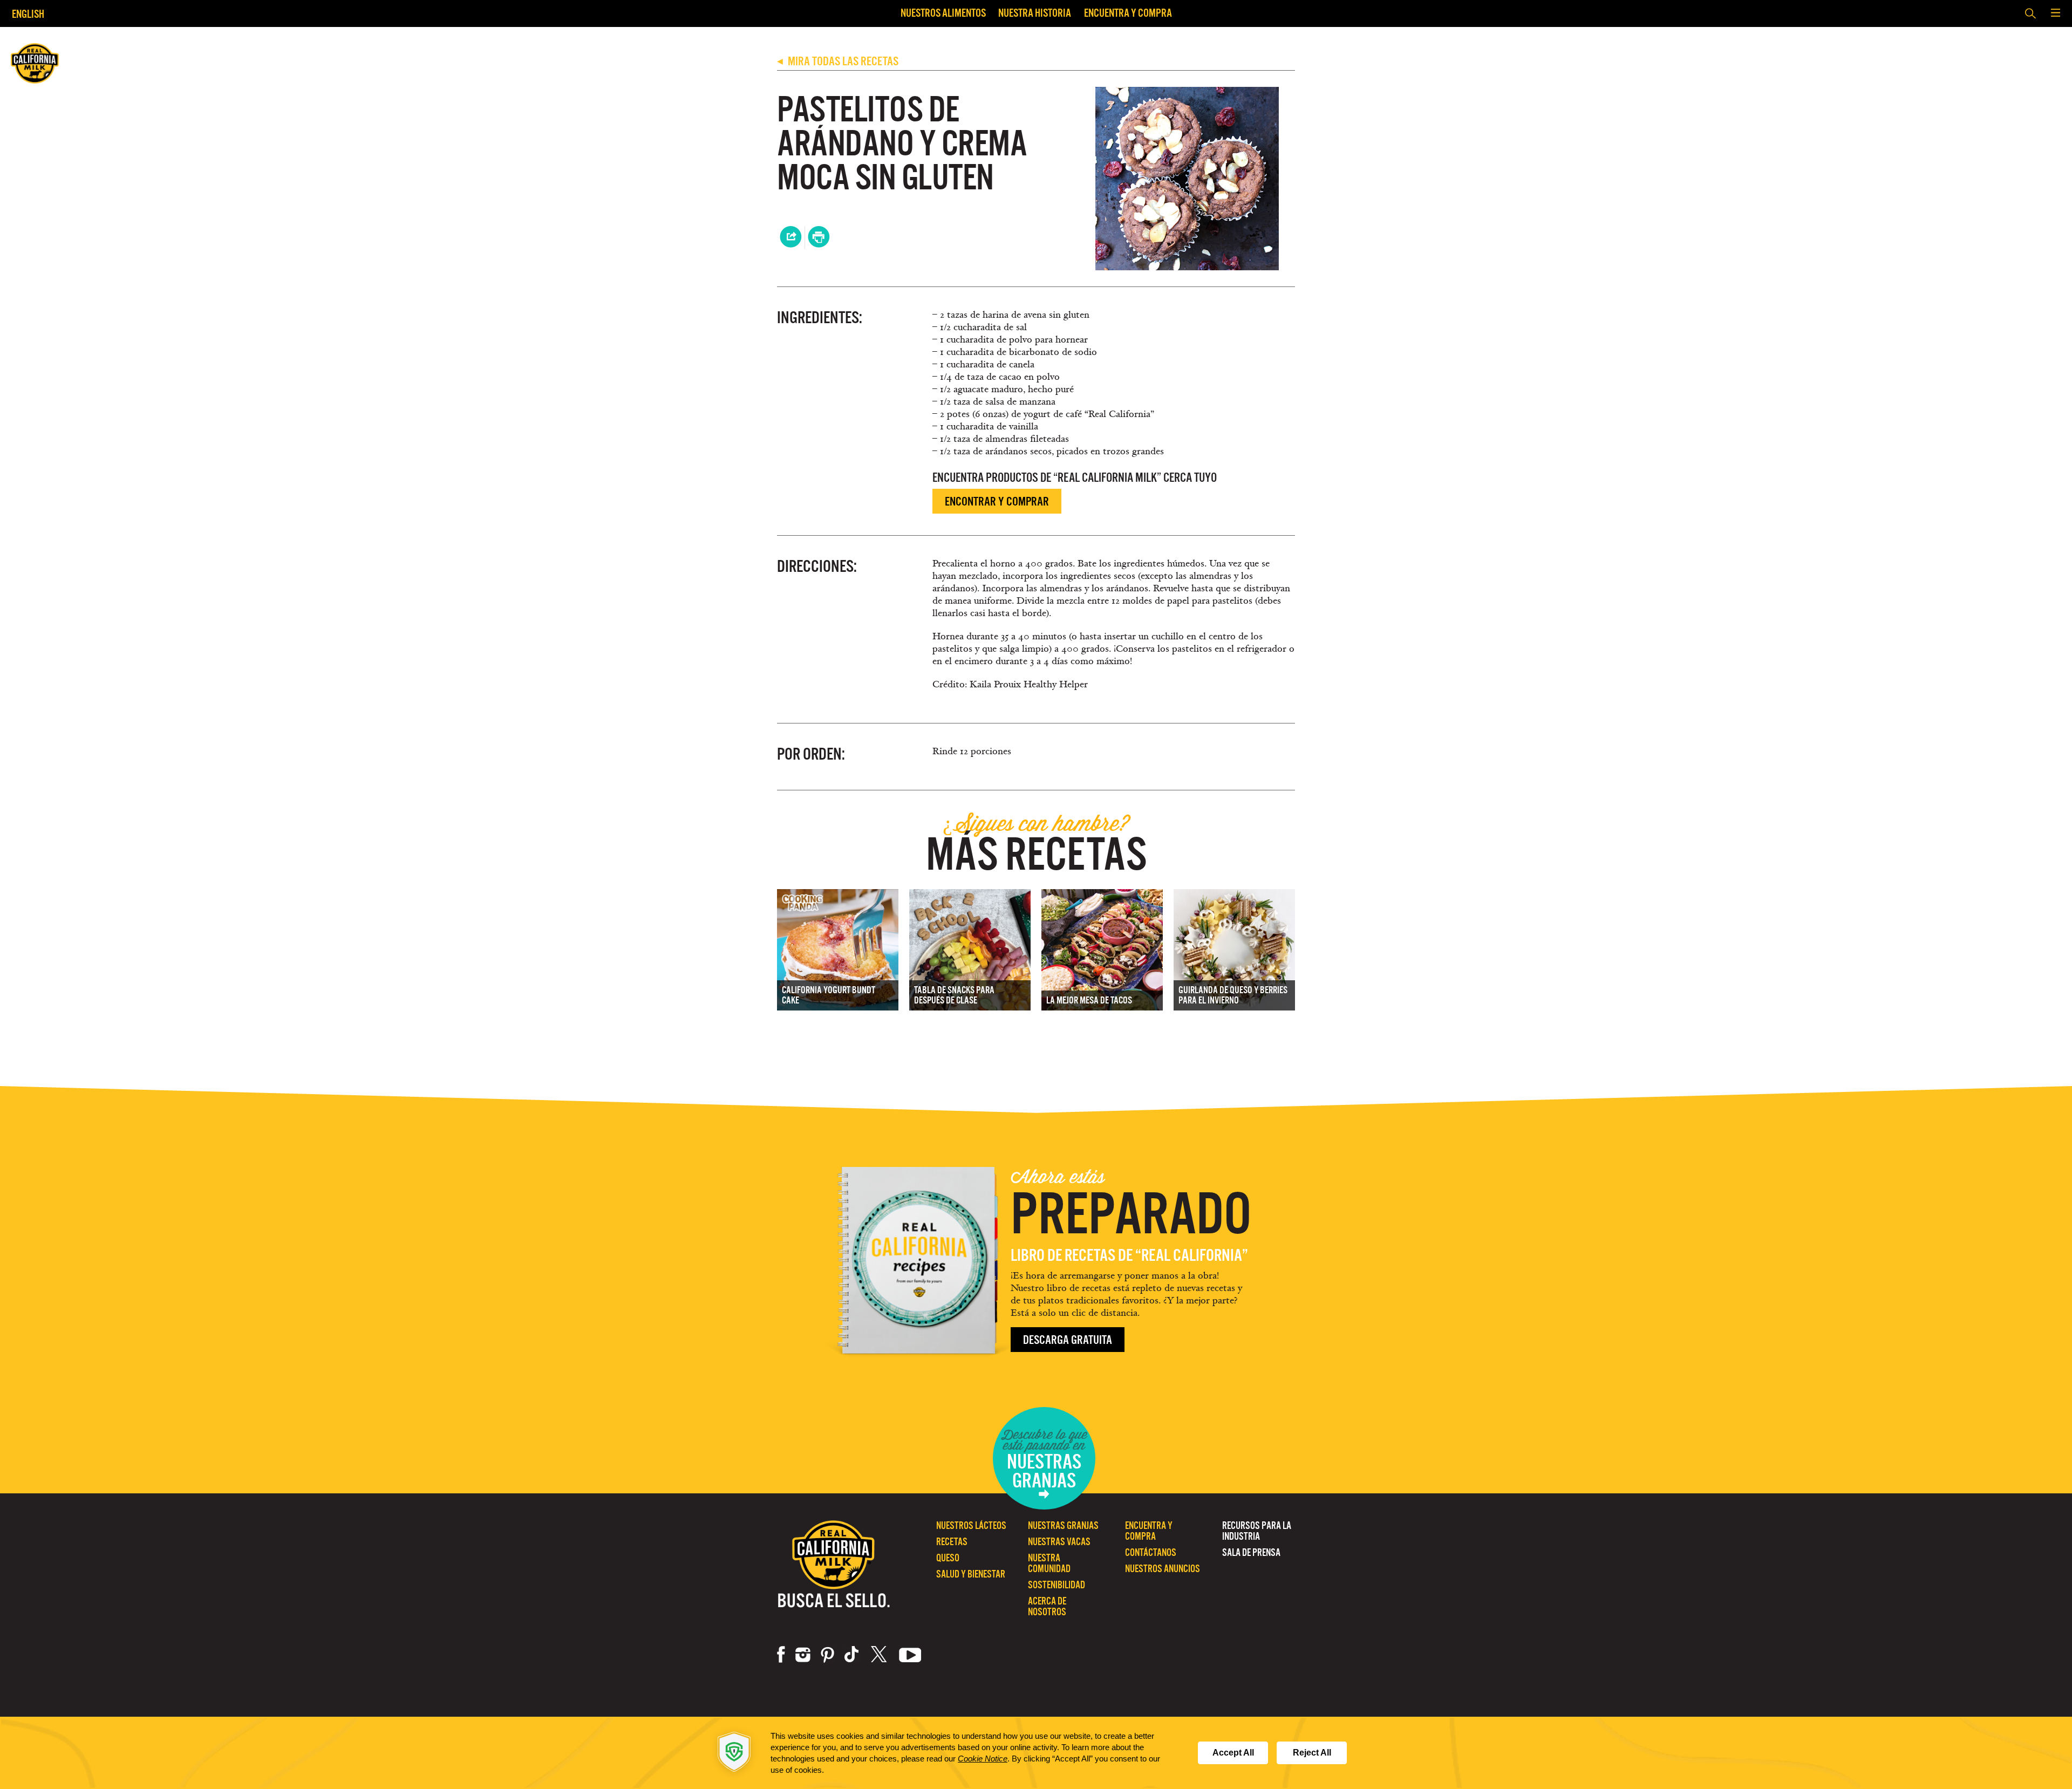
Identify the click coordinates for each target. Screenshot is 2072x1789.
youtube (910, 1655)
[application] (1036, 1753)
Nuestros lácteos (971, 1525)
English (28, 14)
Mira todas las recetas (838, 61)
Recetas (952, 1542)
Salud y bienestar (971, 1574)
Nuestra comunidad (1049, 1563)
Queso (948, 1558)
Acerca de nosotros (1047, 1606)
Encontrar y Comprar (997, 501)
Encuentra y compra (1128, 13)
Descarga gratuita (1068, 1340)
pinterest (827, 1655)
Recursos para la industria (1257, 1531)
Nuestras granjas (1063, 1525)
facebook (781, 1655)
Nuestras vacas (1059, 1542)
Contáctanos (1151, 1552)
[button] (2055, 13)
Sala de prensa (1251, 1552)
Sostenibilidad (1057, 1585)
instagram (803, 1655)
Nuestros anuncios (1163, 1569)
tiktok (853, 1655)
